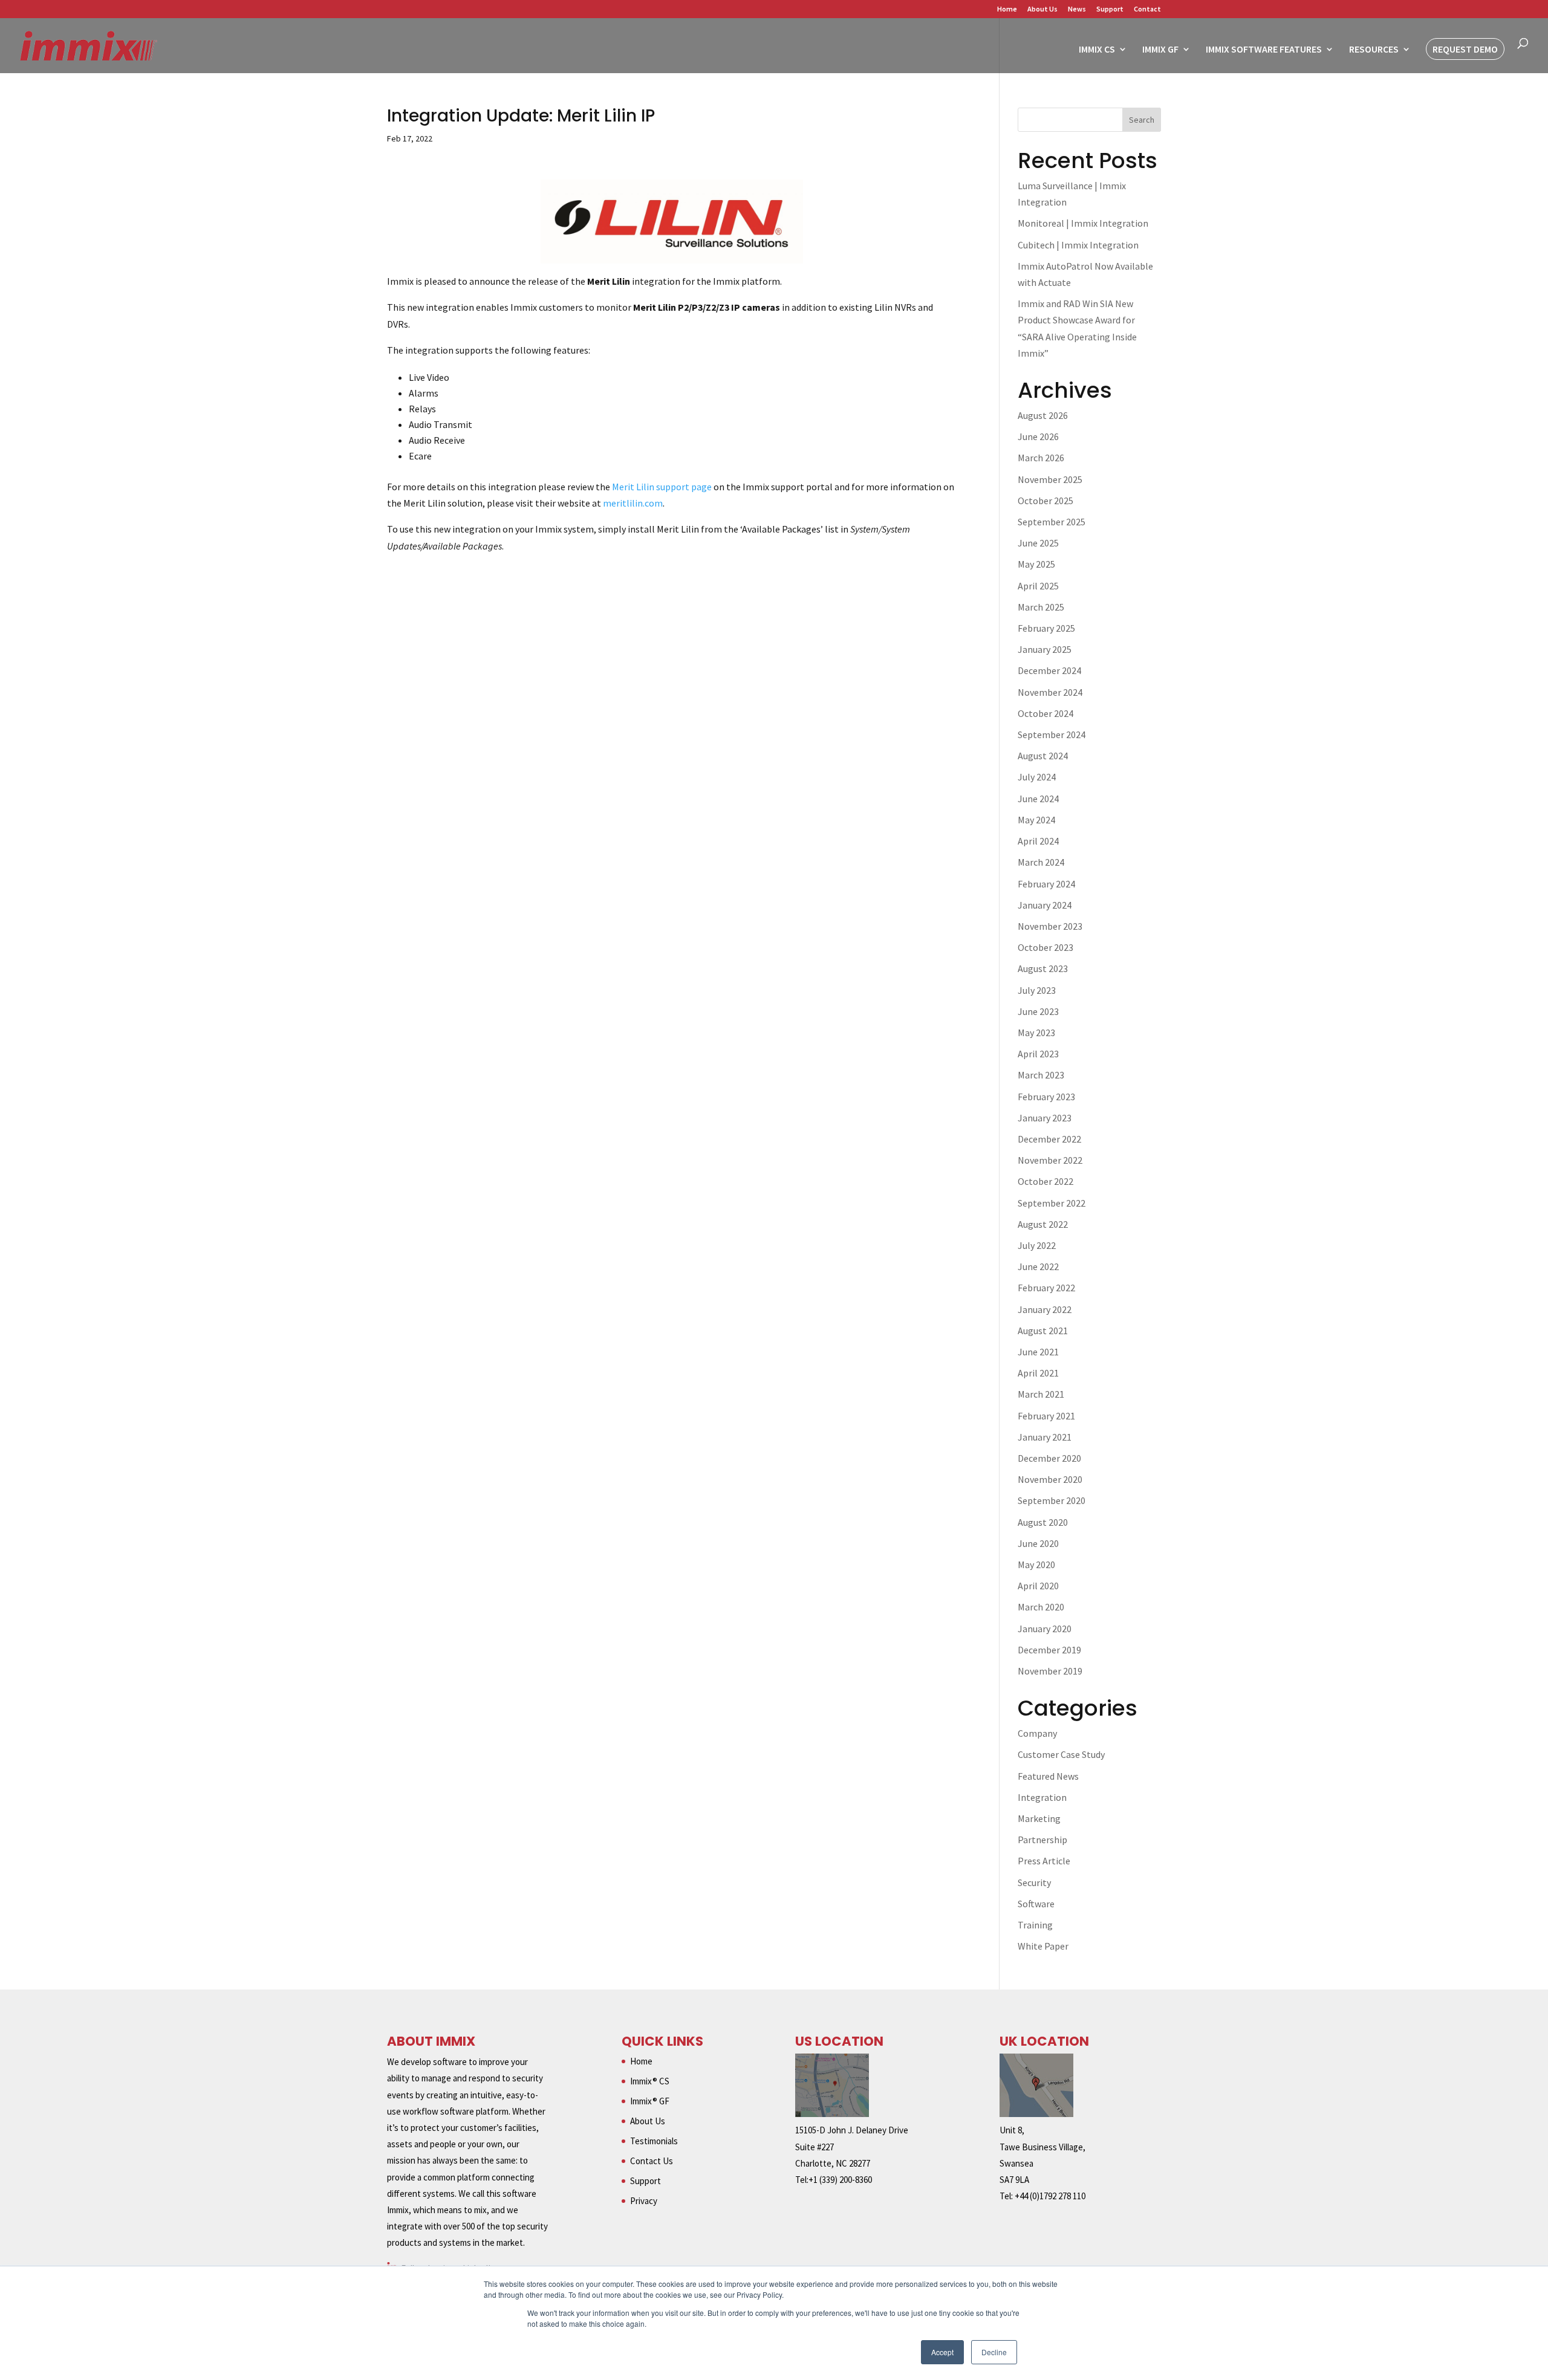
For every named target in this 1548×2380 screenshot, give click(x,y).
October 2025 (1046, 501)
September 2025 (1052, 522)
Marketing (1039, 1818)
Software (1036, 1904)
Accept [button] (942, 2352)
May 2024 (1036, 820)
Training (1035, 1925)
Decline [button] (994, 2352)
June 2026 (1038, 436)
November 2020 (1050, 1479)
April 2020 (1038, 1586)
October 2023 (1046, 947)
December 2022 (1049, 1139)
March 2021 (1041, 1394)
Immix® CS (650, 2081)
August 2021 (1043, 1331)
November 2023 (1050, 926)
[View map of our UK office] (1036, 2114)
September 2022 (1052, 1203)
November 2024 (1050, 692)
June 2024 (1038, 799)
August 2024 (1043, 756)
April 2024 (1038, 841)
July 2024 (1037, 777)
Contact (1147, 9)
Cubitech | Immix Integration (1078, 245)
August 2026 (1043, 415)
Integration (1042, 1797)
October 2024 (1046, 713)
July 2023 (1037, 990)
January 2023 (1045, 1118)
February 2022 (1046, 1288)
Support (1110, 9)
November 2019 (1050, 1671)
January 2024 (1045, 905)
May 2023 (1036, 1033)
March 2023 (1041, 1075)
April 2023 (1038, 1054)
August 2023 (1043, 968)
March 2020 (1041, 1607)
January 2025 (1045, 649)
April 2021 (1038, 1373)
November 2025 (1050, 479)
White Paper (1043, 1946)
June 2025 (1038, 543)
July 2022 (1037, 1245)
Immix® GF (650, 2101)
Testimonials (654, 2141)
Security (1034, 1882)
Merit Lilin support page (662, 487)
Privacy (644, 2201)
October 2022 (1046, 1181)
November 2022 (1050, 1160)
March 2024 (1041, 862)
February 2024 (1046, 884)
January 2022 (1045, 1309)
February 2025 (1046, 628)
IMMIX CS (1097, 50)
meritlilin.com (633, 503)
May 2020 (1036, 1565)
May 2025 (1036, 564)
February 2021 (1046, 1416)
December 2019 (1049, 1650)
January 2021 (1045, 1437)
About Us (1042, 9)
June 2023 (1038, 1011)
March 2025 (1041, 607)
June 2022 (1038, 1266)
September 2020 (1052, 1500)
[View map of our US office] (832, 2114)
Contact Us (652, 2161)
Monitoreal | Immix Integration (1083, 223)
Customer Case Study (1061, 1754)
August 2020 (1043, 1522)
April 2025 (1038, 586)
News (1077, 9)
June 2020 (1038, 1543)
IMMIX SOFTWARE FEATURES (1264, 50)
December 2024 (1049, 670)
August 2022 (1043, 1224)
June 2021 (1038, 1352)
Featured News (1048, 1776)
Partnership (1042, 1840)
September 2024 (1052, 734)
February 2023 (1046, 1097)
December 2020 (1049, 1458)
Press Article (1044, 1861)
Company (1037, 1733)
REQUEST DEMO (1465, 49)
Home (1007, 9)
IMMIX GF (1160, 50)
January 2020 (1045, 1629)
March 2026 (1041, 458)
